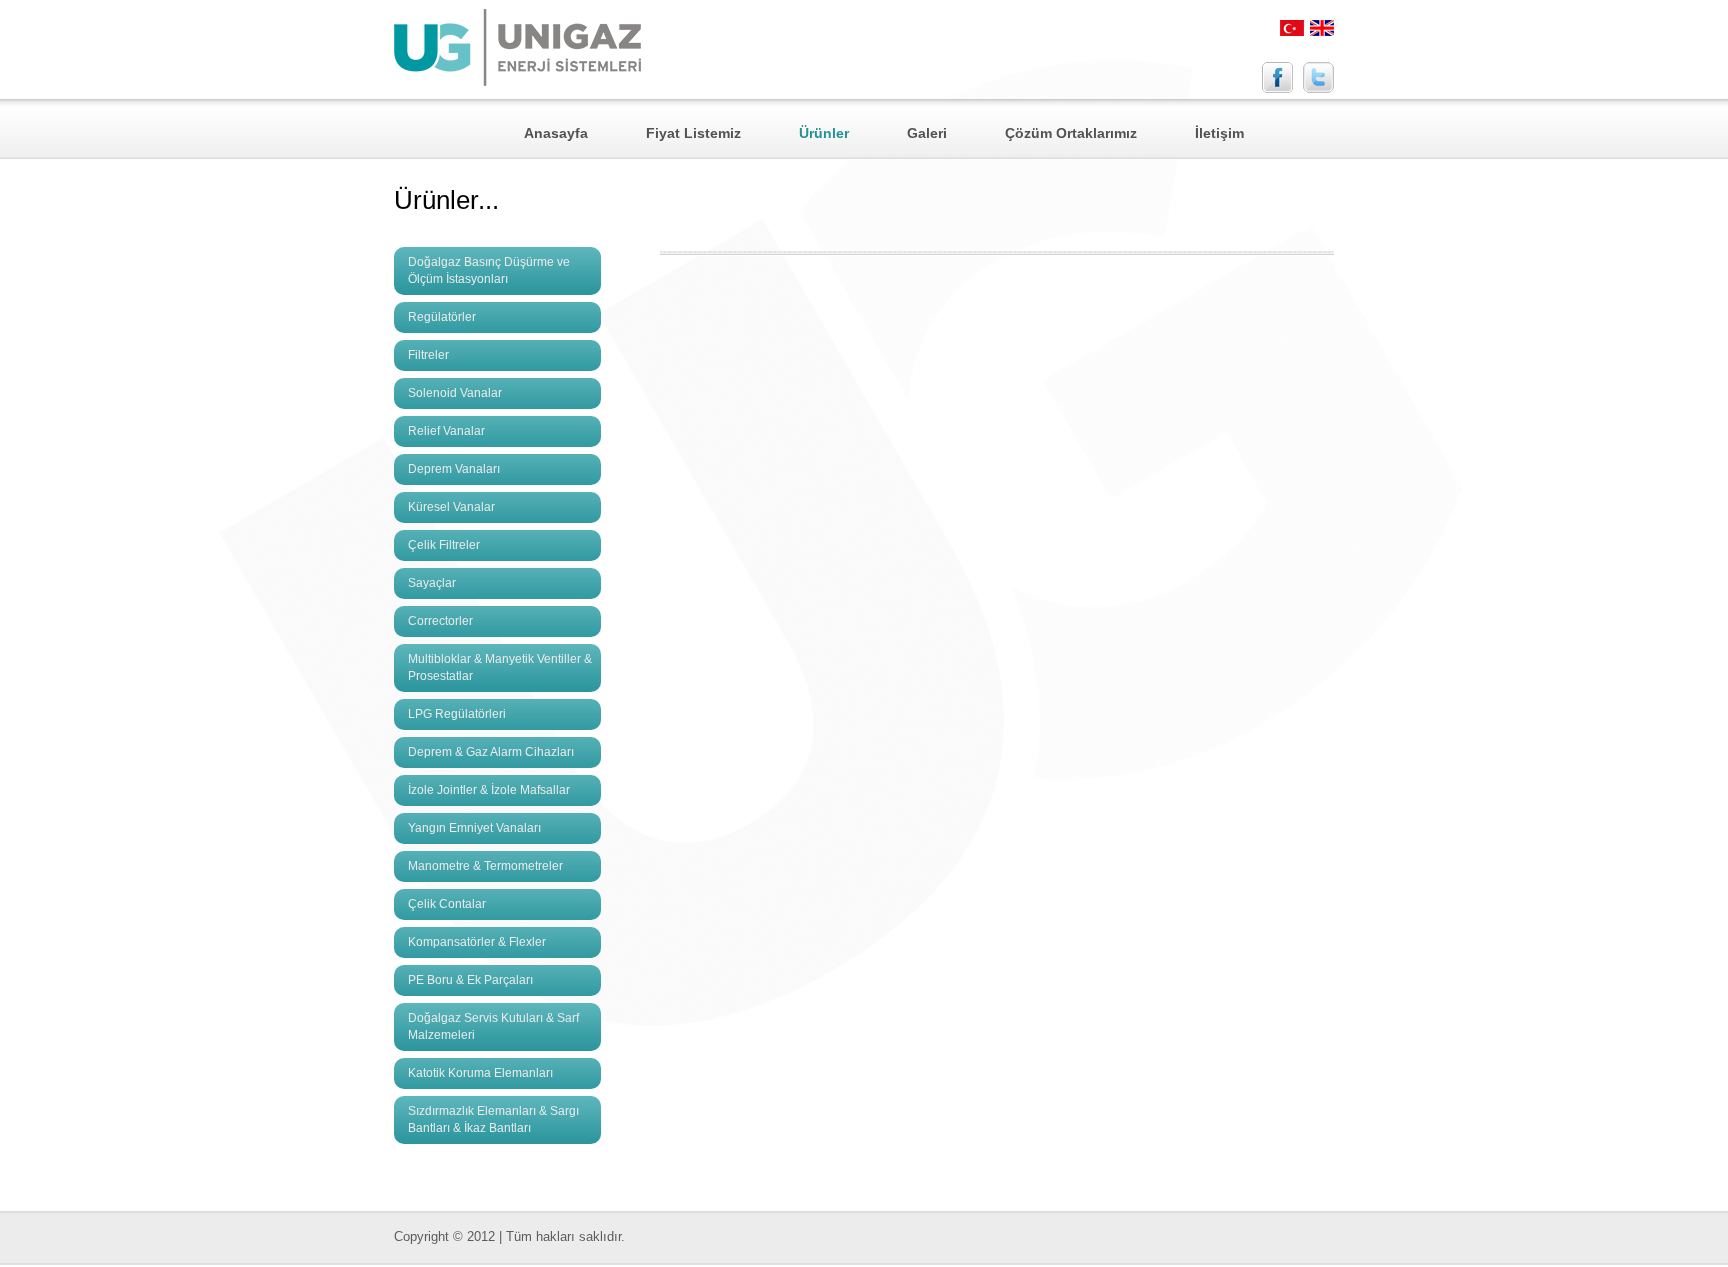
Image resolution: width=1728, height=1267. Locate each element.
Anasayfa (556, 133)
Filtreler (428, 355)
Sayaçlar (432, 583)
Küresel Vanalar (451, 507)
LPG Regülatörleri (457, 714)
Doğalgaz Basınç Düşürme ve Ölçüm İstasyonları (489, 270)
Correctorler (440, 621)
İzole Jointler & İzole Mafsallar (489, 790)
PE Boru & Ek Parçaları (470, 980)
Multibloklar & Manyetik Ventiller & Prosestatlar (500, 667)
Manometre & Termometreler (485, 866)
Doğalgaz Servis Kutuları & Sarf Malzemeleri (493, 1026)
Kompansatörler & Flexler (477, 942)
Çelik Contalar (447, 904)
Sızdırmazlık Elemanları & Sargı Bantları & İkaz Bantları (493, 1119)
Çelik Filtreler (444, 545)
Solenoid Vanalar (455, 393)
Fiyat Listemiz (693, 133)
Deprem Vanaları (454, 469)
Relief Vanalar (446, 431)
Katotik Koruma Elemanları (480, 1073)
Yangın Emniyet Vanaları (474, 828)
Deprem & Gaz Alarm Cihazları (491, 752)
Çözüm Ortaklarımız (1071, 133)
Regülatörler (442, 317)
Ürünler (824, 133)
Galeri (927, 133)
